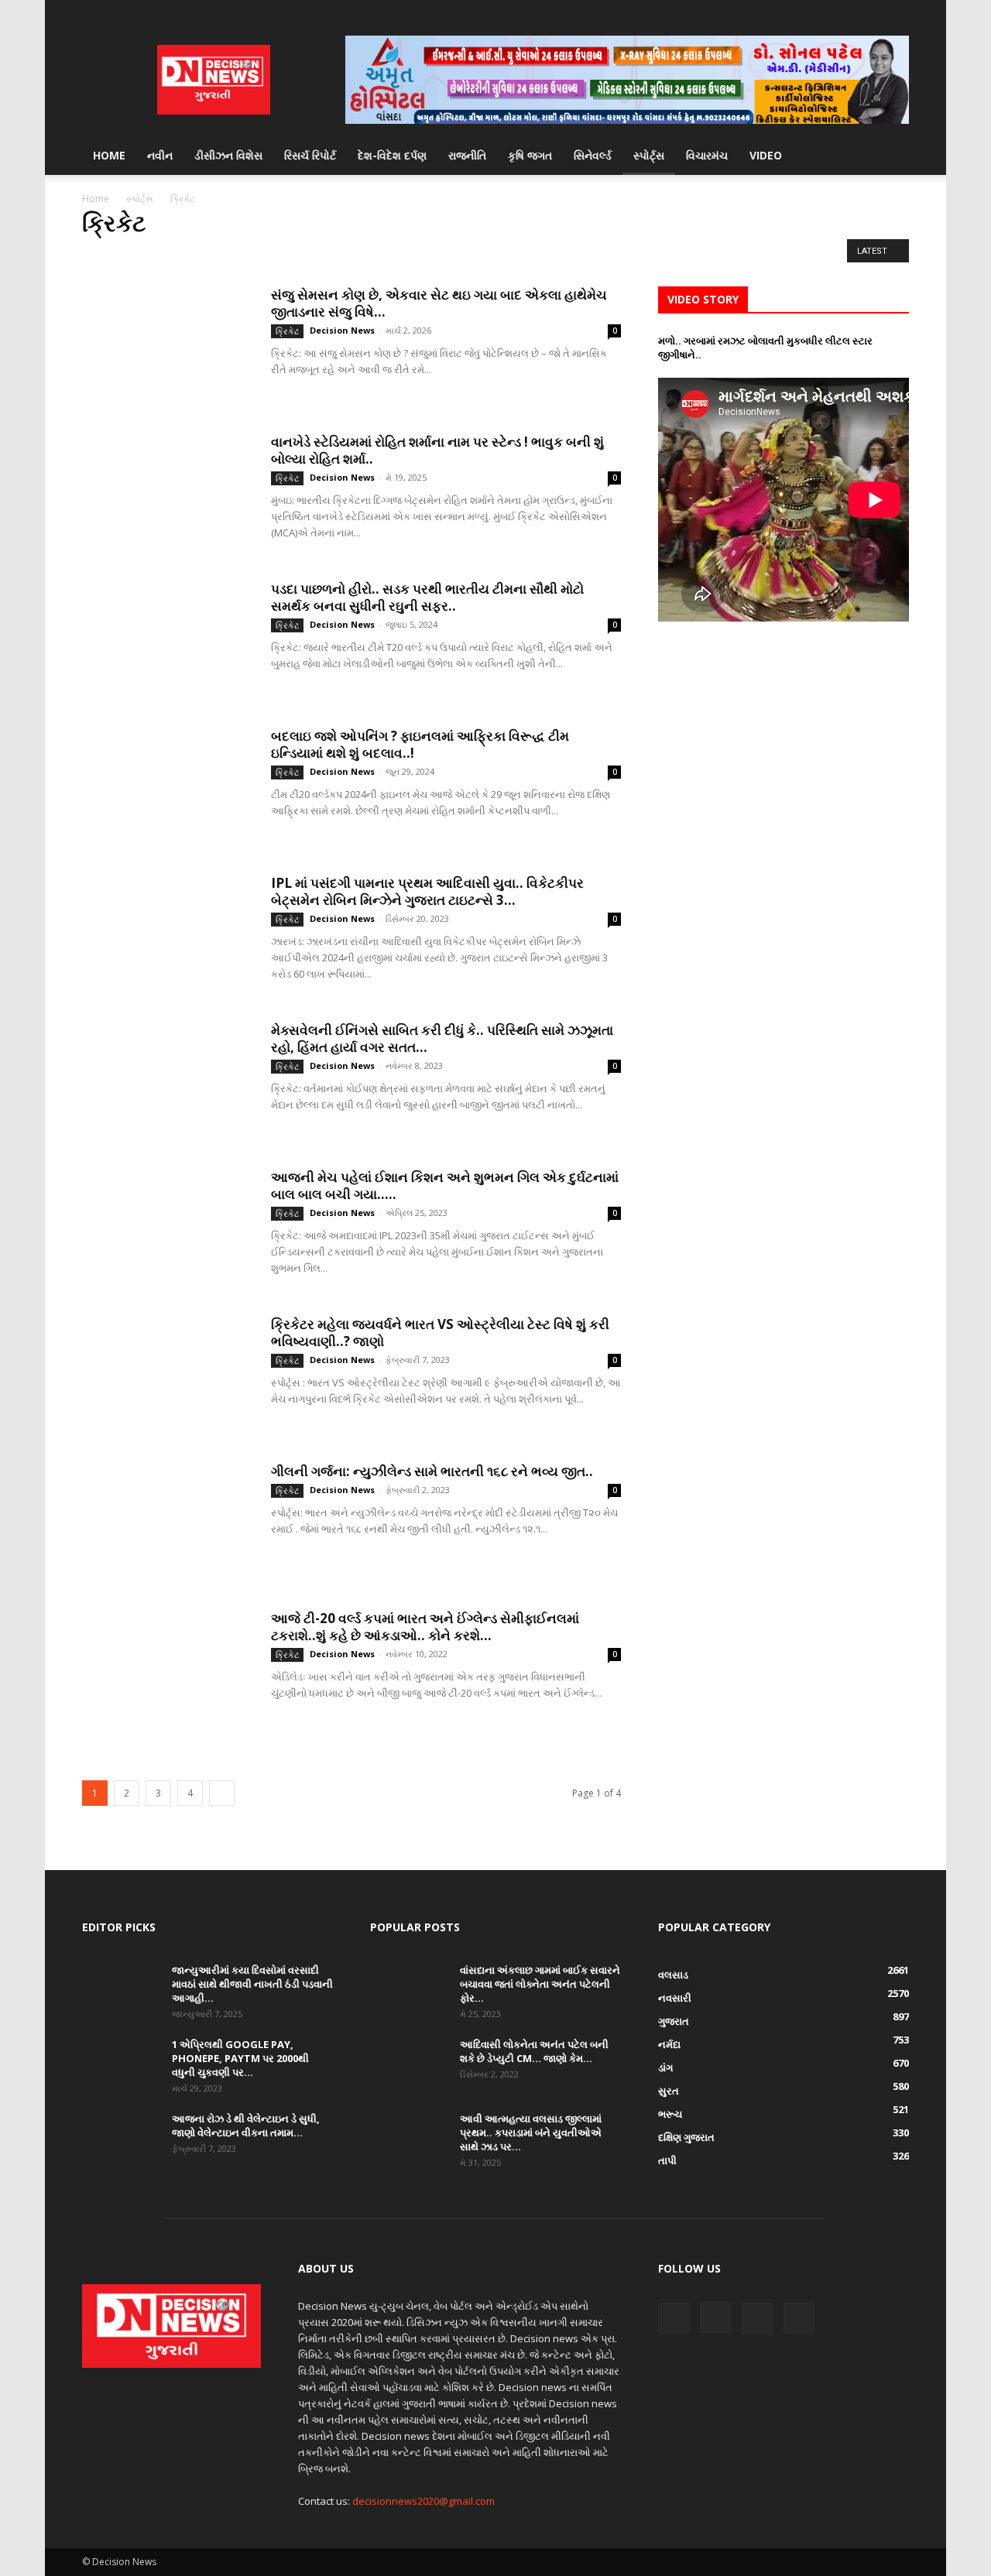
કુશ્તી (177, 255)
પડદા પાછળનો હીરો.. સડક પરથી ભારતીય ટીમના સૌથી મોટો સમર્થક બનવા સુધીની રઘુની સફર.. (427, 597)
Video (766, 155)
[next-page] (222, 1793)
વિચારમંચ (707, 155)
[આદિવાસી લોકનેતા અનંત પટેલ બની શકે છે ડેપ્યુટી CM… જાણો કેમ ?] (409, 2064)
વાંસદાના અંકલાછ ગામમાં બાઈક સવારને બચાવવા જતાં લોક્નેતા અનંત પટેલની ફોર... (540, 1984)
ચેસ (249, 255)
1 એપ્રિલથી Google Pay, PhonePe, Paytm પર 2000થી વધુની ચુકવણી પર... (240, 2058)
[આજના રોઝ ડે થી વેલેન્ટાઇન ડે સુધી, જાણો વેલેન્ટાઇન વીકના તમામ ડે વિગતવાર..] (121, 2139)
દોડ (278, 255)
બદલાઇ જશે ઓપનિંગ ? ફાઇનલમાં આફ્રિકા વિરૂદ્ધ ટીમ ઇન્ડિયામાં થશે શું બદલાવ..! (420, 744)
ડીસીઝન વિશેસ (228, 155)
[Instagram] (846, 12)
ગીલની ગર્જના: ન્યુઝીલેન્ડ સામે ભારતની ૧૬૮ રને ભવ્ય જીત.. (432, 1471)
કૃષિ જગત (530, 155)
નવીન (160, 155)
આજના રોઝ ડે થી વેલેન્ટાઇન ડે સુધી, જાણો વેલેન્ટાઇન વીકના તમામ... (246, 2126)
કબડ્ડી (141, 255)
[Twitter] (872, 12)
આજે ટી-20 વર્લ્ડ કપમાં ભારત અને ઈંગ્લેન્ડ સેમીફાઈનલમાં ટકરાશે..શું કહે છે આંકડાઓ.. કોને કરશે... (425, 1627)
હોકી (359, 255)
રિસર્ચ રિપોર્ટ (310, 155)
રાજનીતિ (467, 155)
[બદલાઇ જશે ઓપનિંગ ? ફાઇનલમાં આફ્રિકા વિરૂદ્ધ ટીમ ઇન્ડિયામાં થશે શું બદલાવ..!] (166, 786)
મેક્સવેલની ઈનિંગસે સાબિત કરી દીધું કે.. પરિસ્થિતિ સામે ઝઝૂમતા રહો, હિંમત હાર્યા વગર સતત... (442, 1038)
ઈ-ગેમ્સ (101, 255)
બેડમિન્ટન (317, 255)
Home (109, 155)
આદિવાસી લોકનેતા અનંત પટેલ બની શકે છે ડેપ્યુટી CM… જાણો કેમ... (534, 2051)
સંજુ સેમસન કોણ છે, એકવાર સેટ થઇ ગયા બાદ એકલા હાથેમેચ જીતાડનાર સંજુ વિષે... (439, 303)
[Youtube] (897, 12)
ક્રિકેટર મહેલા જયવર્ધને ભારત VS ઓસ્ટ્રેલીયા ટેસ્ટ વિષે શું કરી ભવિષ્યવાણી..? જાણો (440, 1333)
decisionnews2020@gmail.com (423, 2501)
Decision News (342, 330)
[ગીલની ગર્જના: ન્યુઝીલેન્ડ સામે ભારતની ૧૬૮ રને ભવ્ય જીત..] (166, 1521)
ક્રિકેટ (214, 255)
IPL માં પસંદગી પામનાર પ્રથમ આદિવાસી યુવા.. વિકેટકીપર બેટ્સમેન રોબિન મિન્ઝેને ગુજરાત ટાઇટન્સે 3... (427, 891)
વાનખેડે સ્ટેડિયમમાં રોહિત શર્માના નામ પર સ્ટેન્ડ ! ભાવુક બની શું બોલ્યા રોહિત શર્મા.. (437, 450)
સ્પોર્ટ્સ (649, 155)
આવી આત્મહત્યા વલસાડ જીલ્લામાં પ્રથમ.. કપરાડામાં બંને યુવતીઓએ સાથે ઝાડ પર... (531, 2132)
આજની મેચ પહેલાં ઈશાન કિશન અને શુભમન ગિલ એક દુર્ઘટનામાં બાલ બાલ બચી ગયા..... (445, 1185)
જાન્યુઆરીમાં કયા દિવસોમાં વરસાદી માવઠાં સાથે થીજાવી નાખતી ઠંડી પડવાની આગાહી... (252, 1984)
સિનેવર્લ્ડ (593, 155)
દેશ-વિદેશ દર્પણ (392, 155)
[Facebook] (821, 12)
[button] (890, 157)
